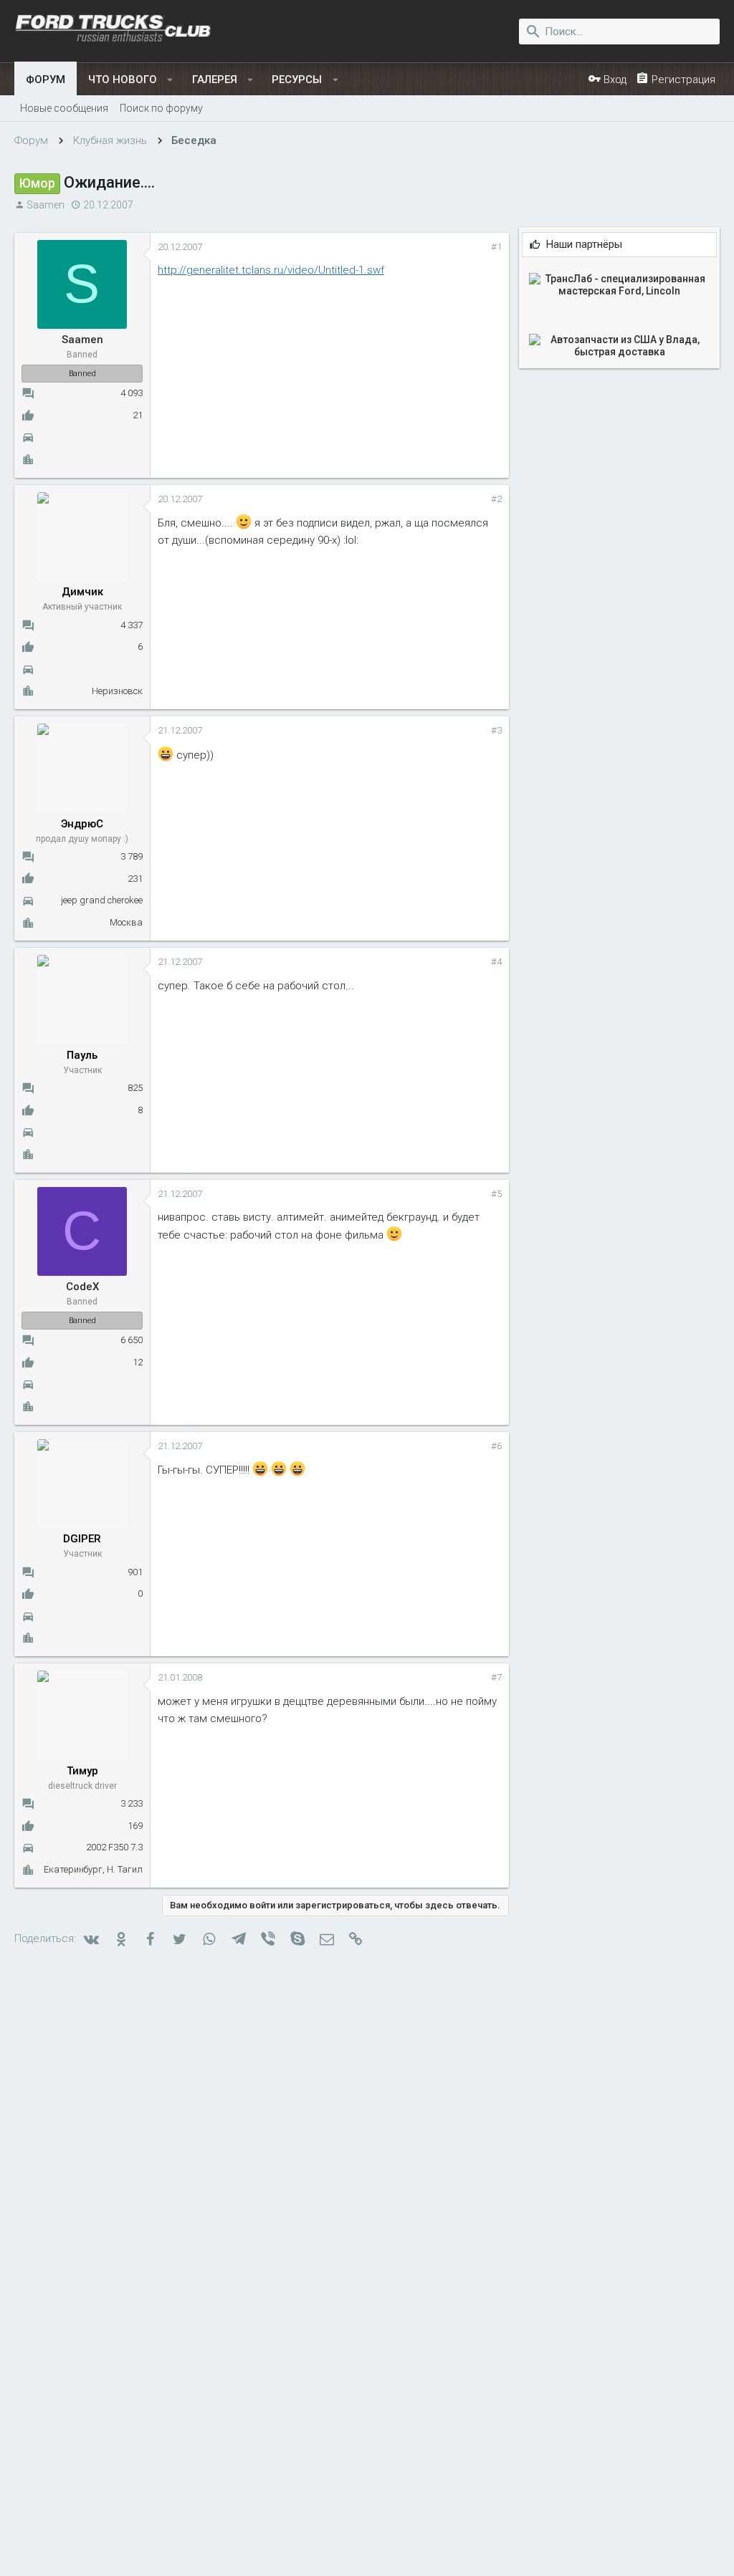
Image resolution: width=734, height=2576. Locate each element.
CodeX (82, 1287)
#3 (496, 730)
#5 (496, 1194)
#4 (496, 962)
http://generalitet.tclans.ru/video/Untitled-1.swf (271, 270)
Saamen (46, 205)
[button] (170, 80)
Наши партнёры (584, 245)
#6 (496, 1446)
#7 (496, 1677)
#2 (496, 499)
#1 (496, 247)
